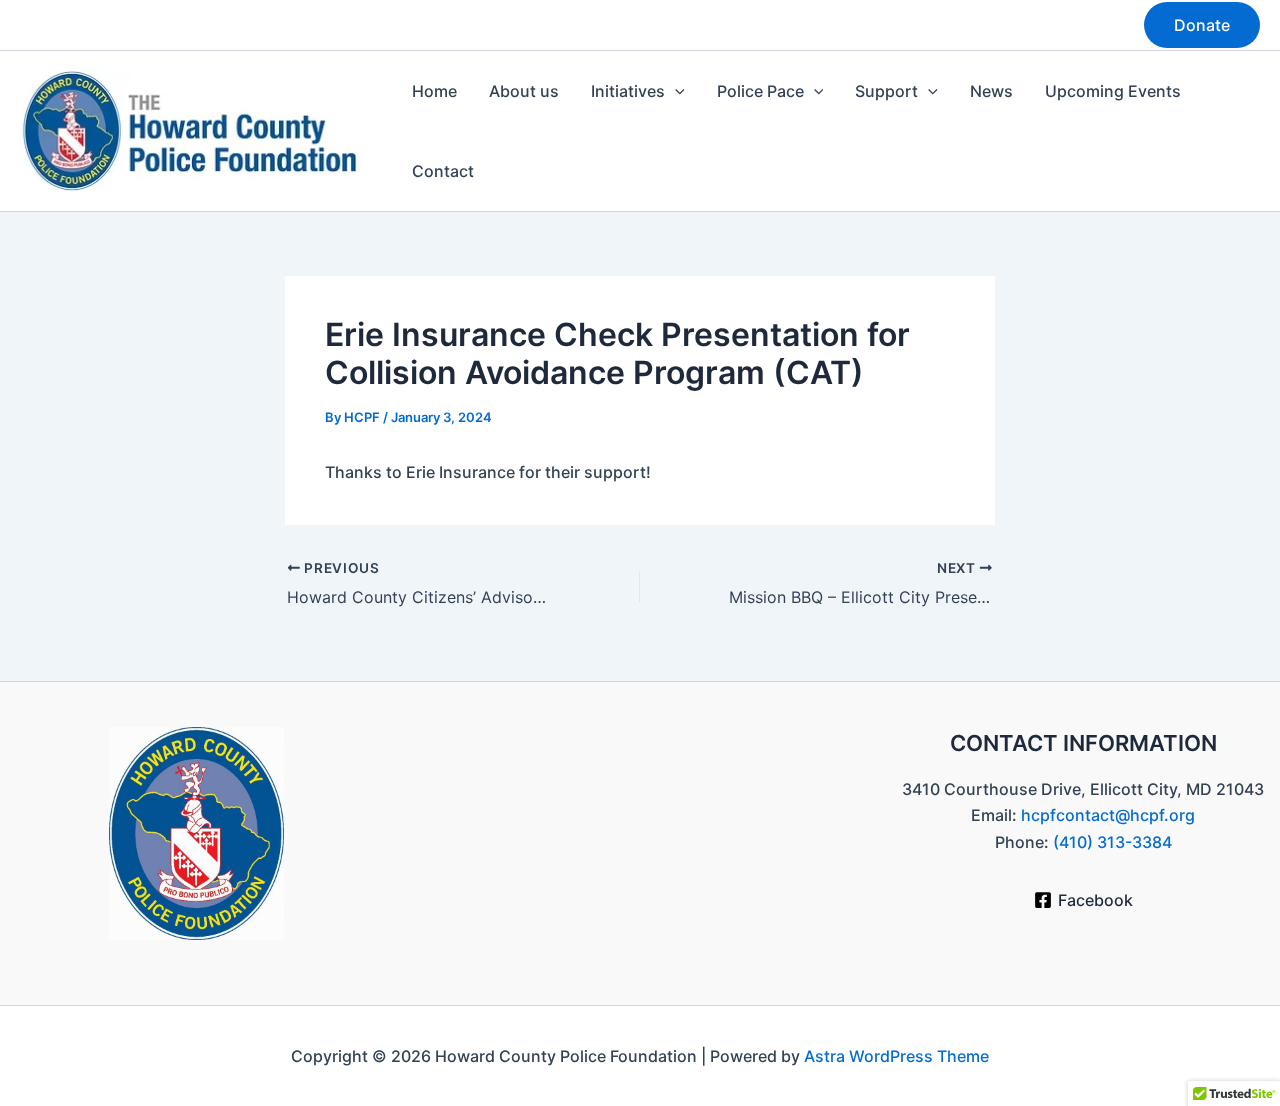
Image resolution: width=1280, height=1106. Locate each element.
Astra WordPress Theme (896, 1056)
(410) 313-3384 (1112, 842)
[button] (1202, 25)
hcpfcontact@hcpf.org (1108, 815)
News (991, 91)
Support (886, 91)
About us (524, 91)
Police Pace (760, 91)
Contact (443, 171)
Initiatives (628, 91)
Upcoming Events (1113, 91)
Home (434, 91)
